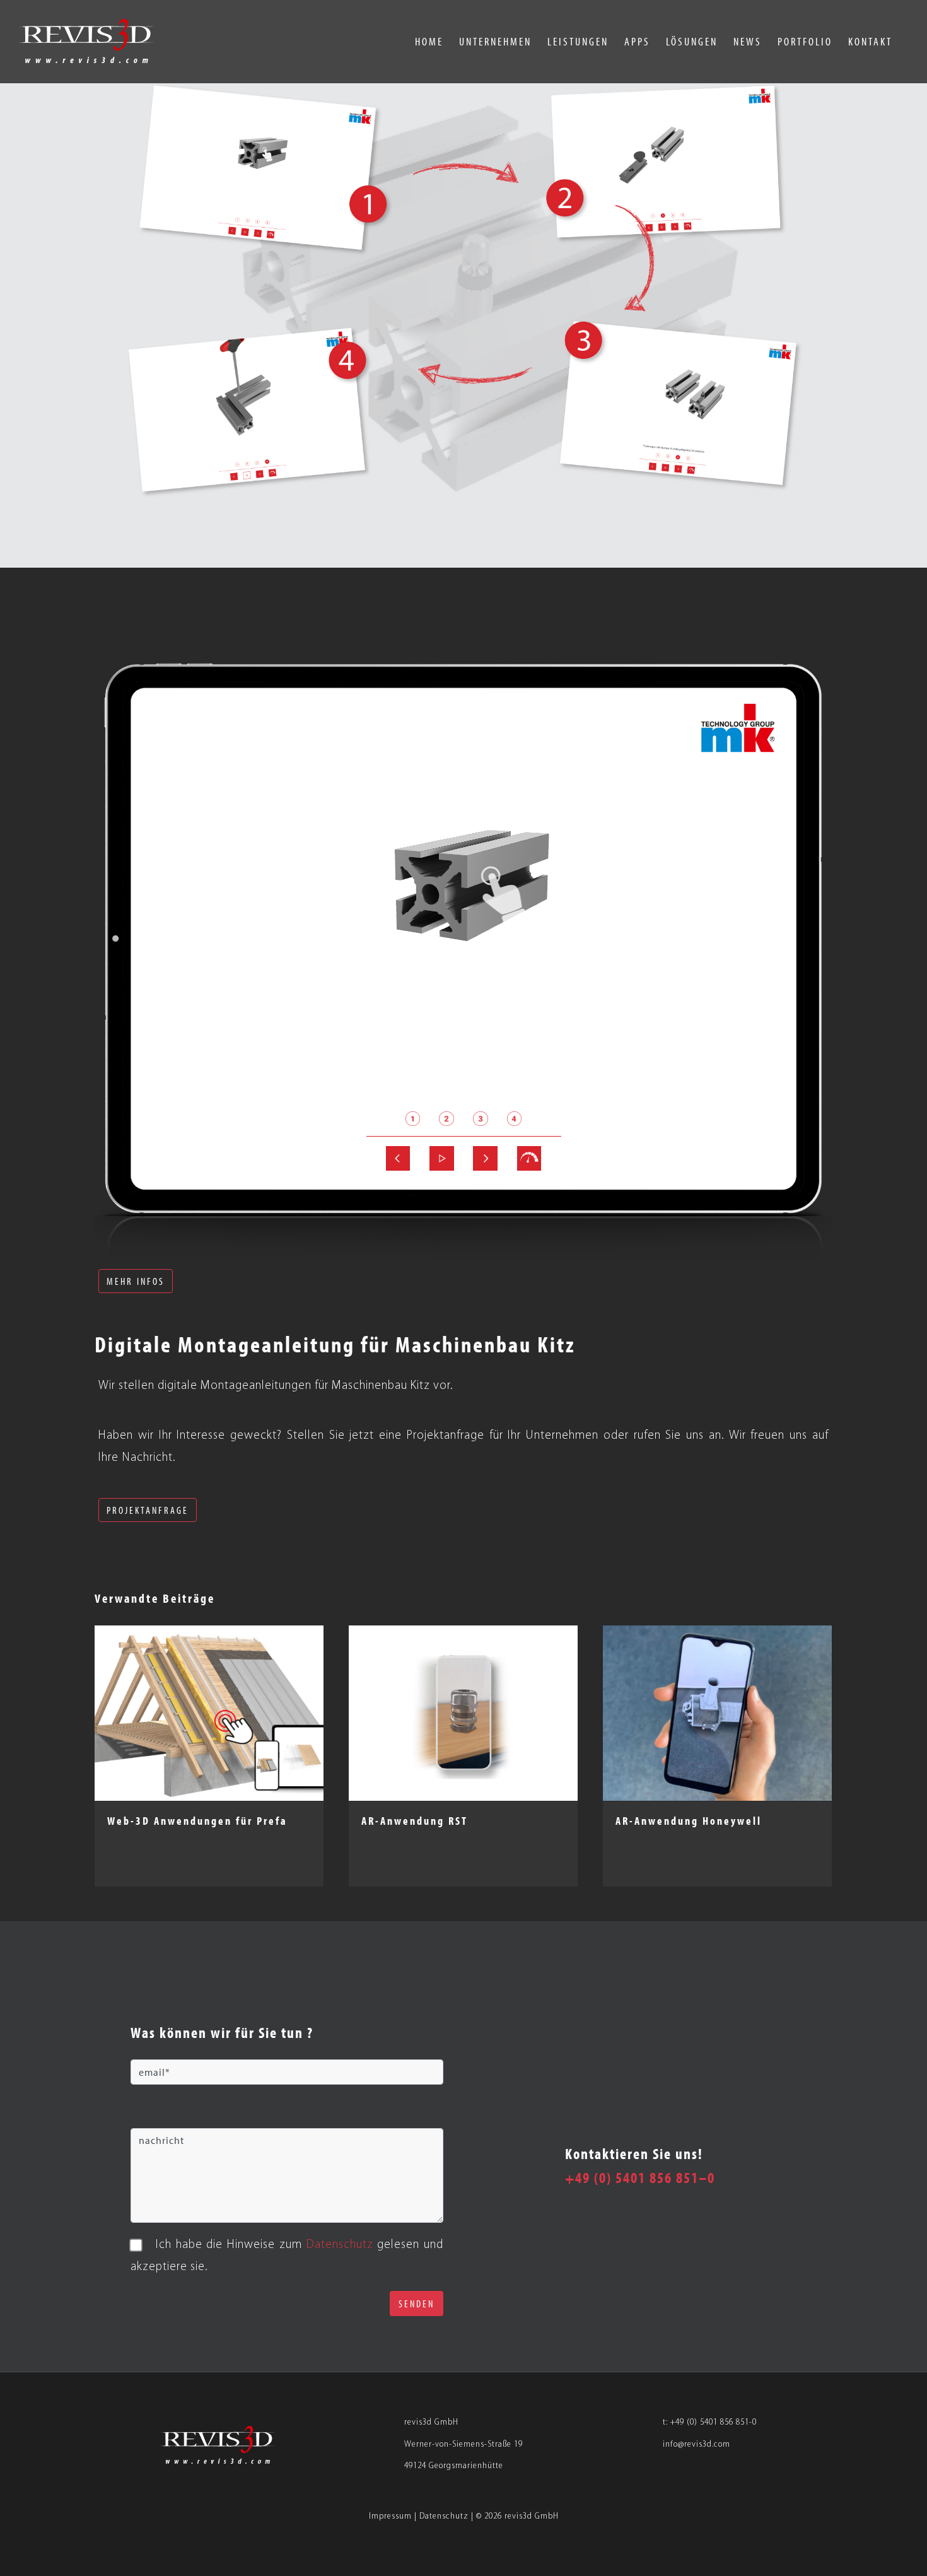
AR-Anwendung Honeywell (689, 1821)
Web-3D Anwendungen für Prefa (197, 1821)
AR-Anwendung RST (415, 1821)
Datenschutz (444, 2516)
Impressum (390, 2516)
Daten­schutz (340, 2245)
